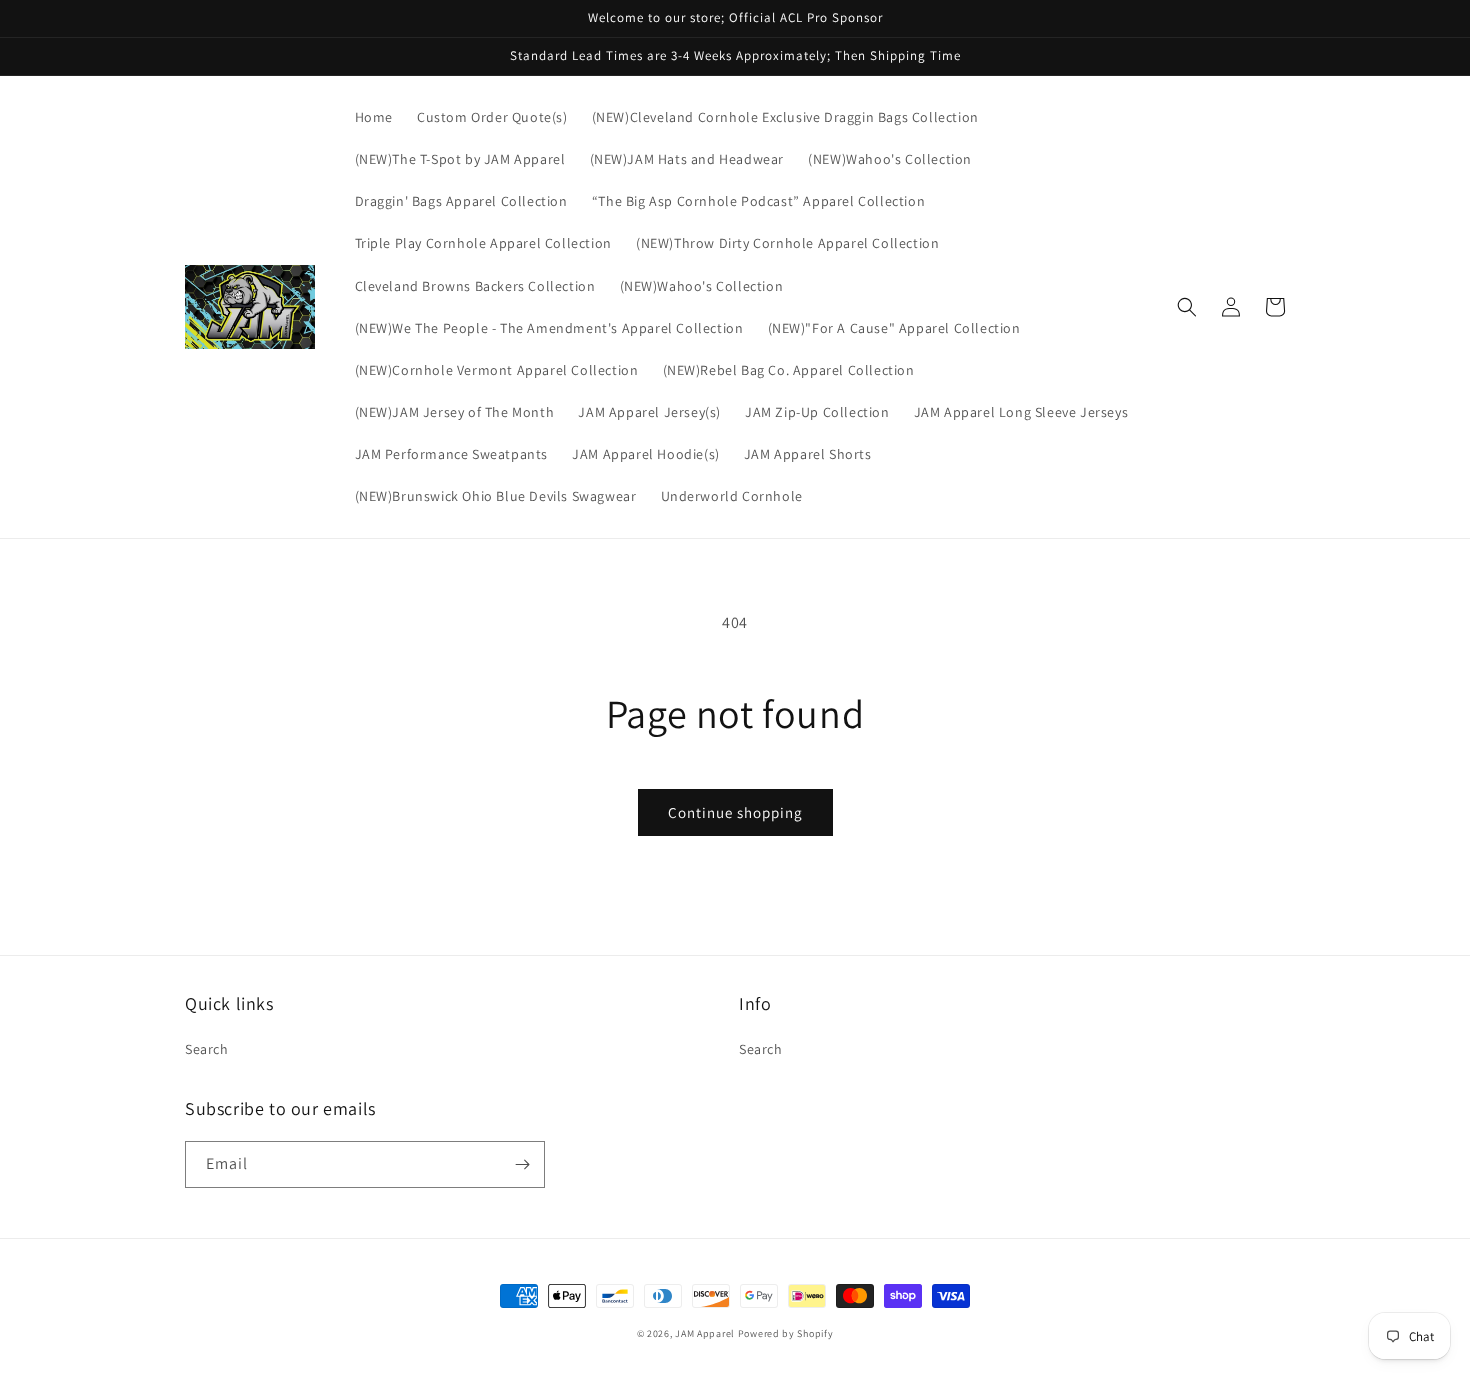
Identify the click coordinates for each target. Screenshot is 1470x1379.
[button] (1187, 307)
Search (207, 1049)
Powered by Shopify (786, 1333)
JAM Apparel (706, 1333)
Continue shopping (735, 812)
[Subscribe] (522, 1164)
